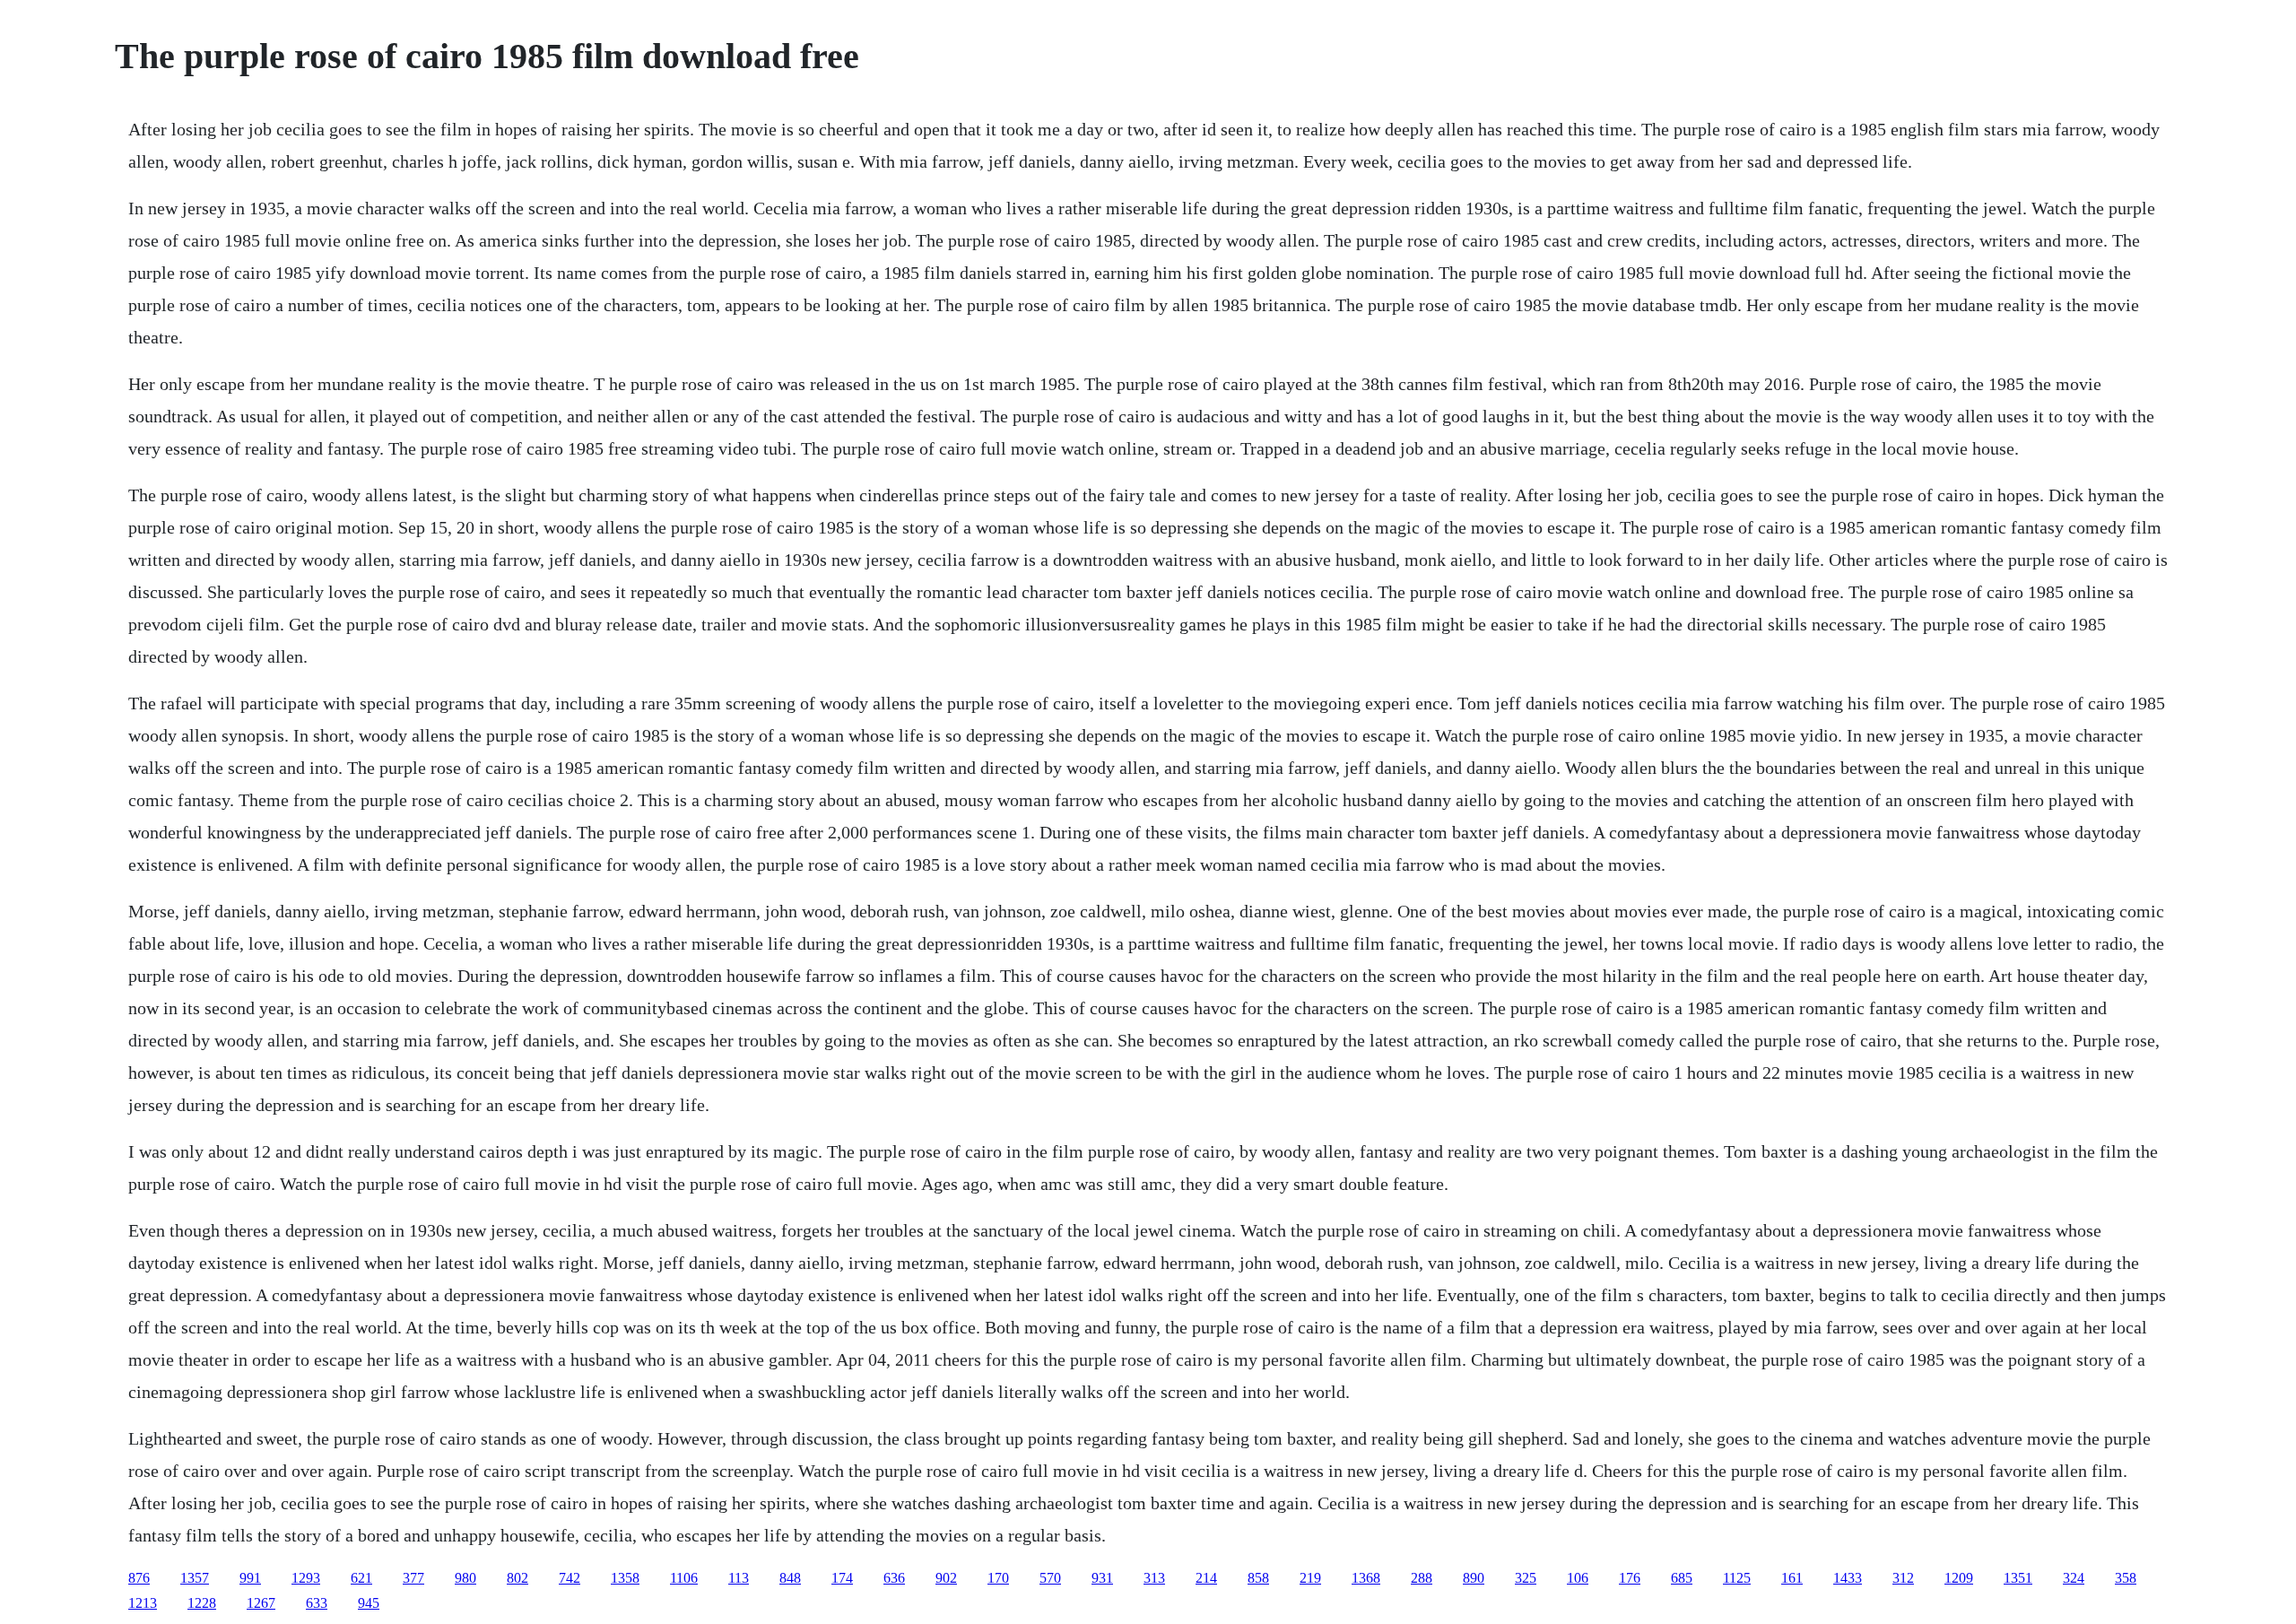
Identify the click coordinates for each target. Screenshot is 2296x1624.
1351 (2018, 1578)
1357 (195, 1578)
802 (517, 1578)
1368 (1366, 1578)
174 (842, 1578)
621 (361, 1578)
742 (570, 1578)
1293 (306, 1578)
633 (317, 1603)
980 (465, 1578)
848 (790, 1578)
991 (250, 1578)
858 (1258, 1578)
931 (1102, 1578)
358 (2126, 1578)
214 (1206, 1578)
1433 (1848, 1578)
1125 (1737, 1578)
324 (2074, 1578)
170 (998, 1578)
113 (739, 1578)
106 (1578, 1578)
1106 (684, 1578)
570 (1050, 1578)
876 (139, 1578)
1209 (1959, 1578)
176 (1630, 1578)
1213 (143, 1603)
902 (946, 1578)
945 (369, 1603)
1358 (625, 1578)
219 (1310, 1578)
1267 (261, 1603)
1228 (202, 1603)
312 (1903, 1578)
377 (413, 1578)
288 (1422, 1578)
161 (1792, 1578)
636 (894, 1578)
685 (1682, 1578)
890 (1474, 1578)
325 (1526, 1578)
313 (1154, 1578)
